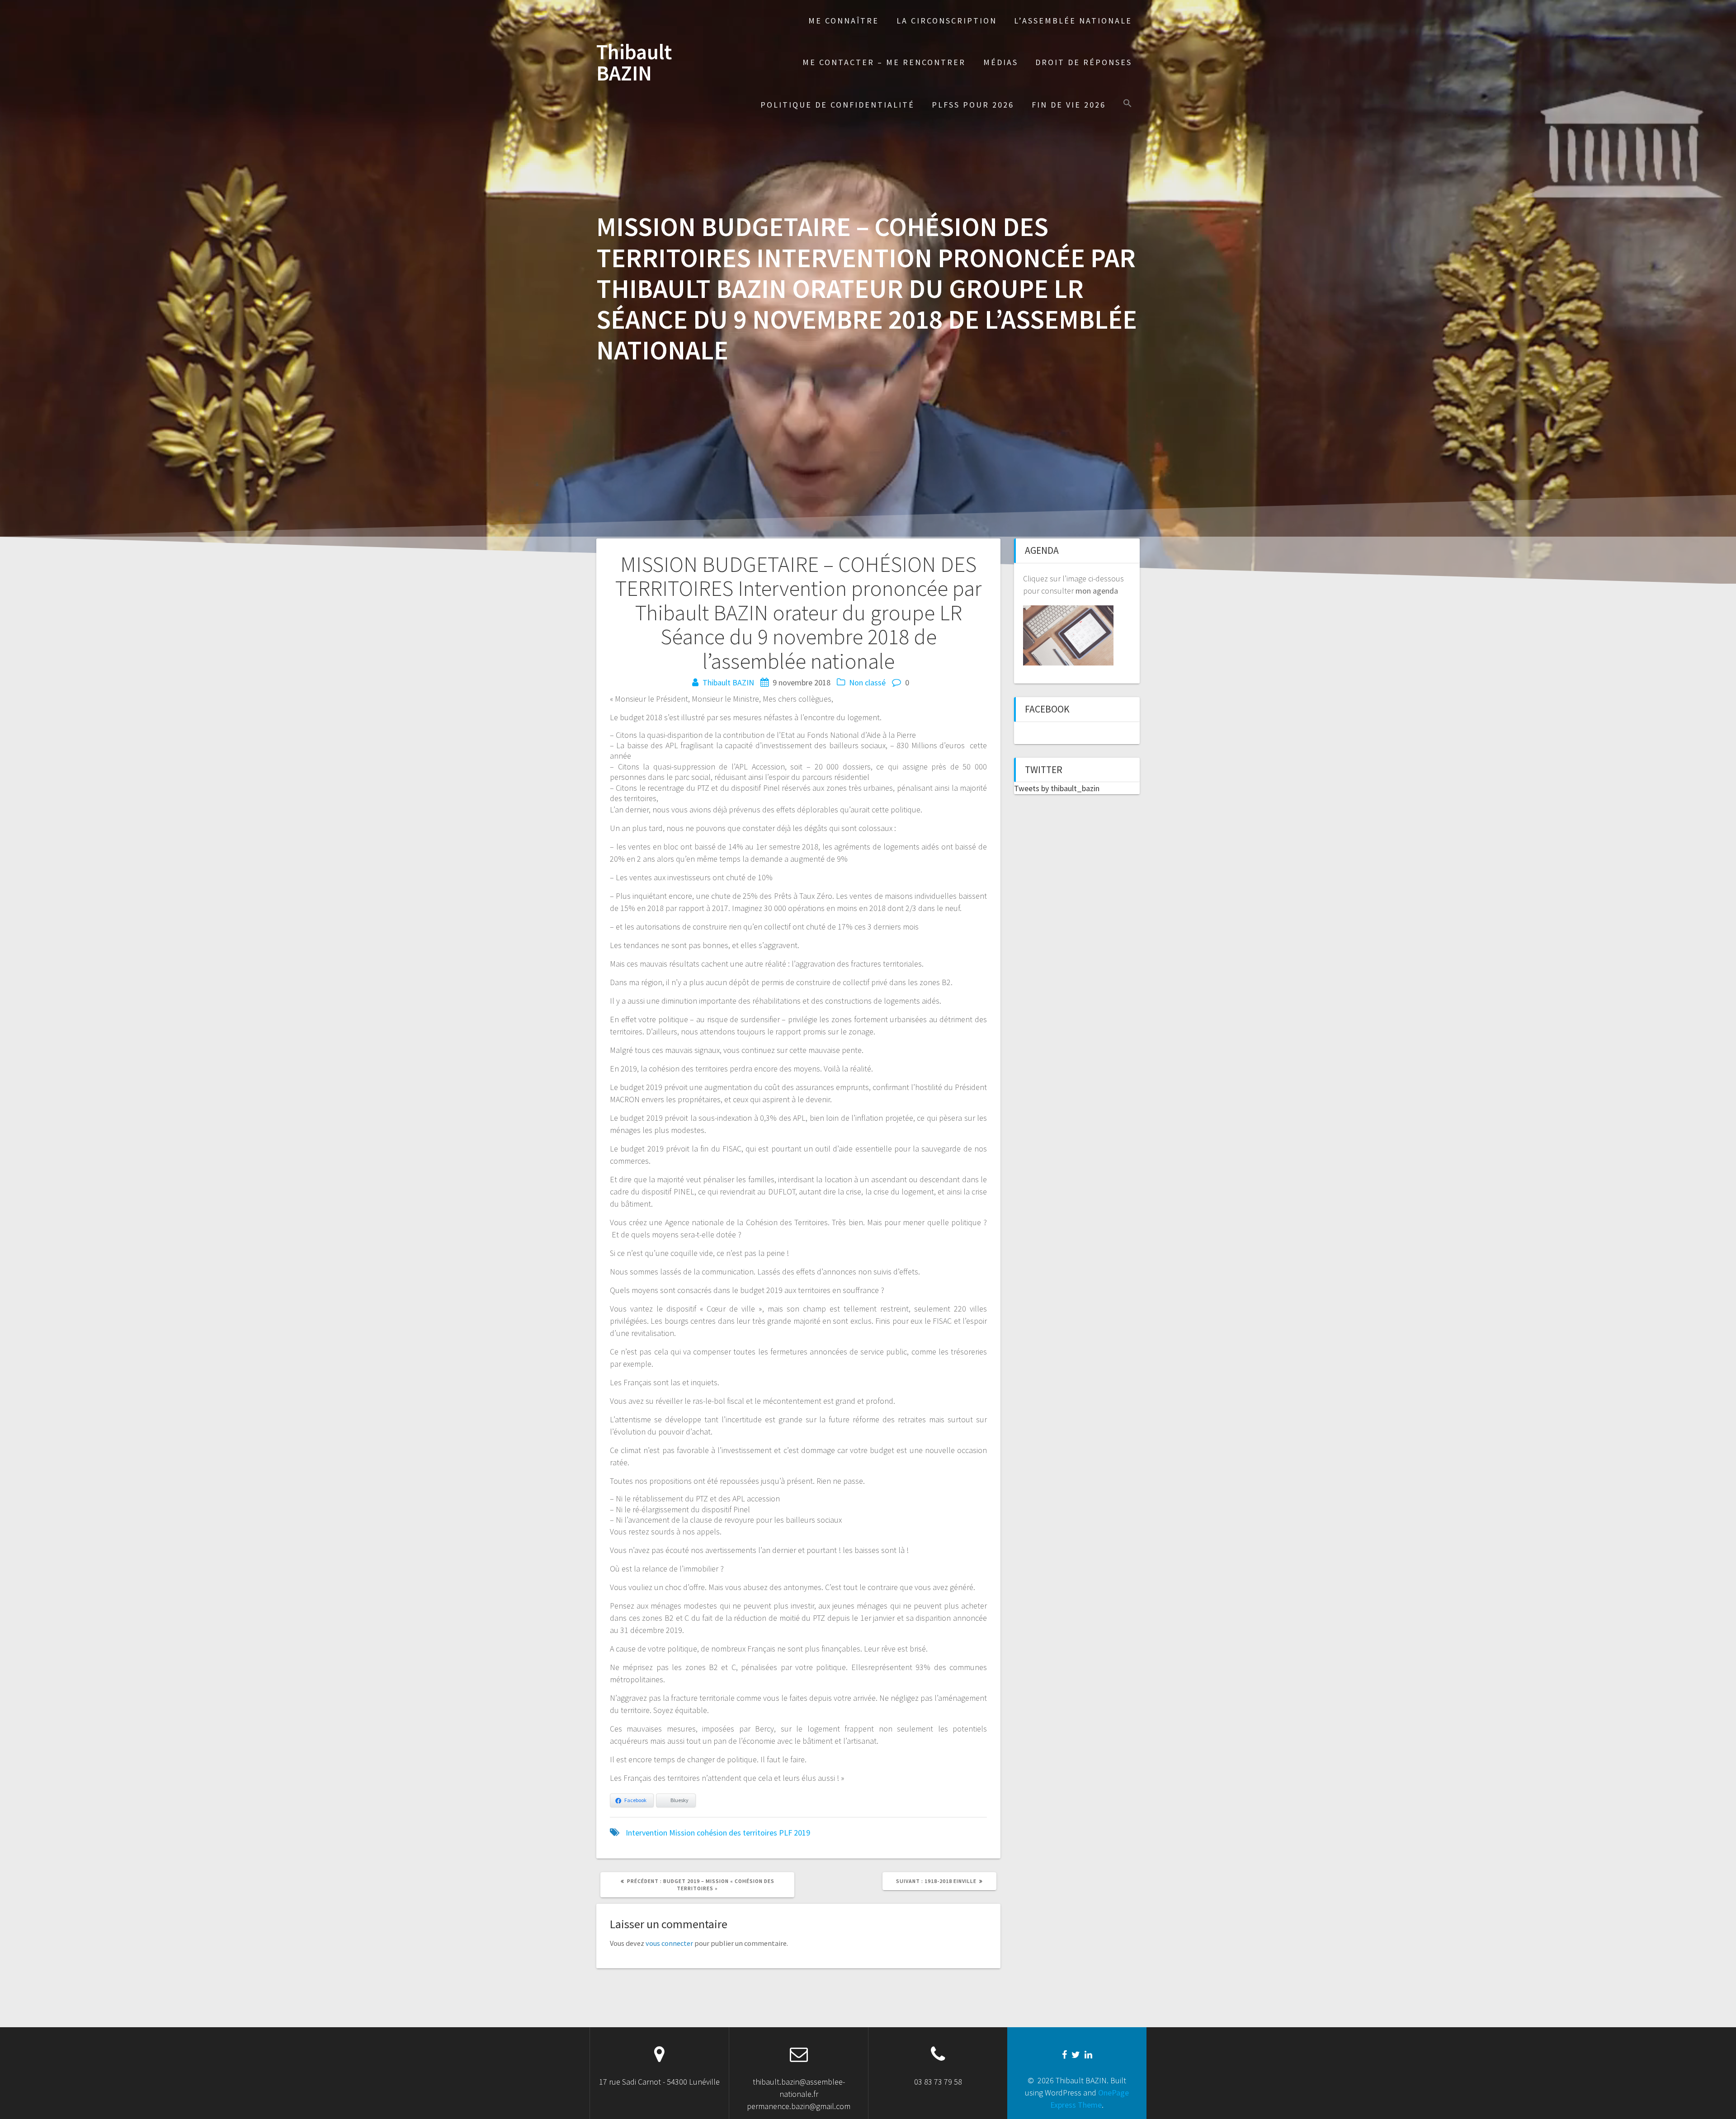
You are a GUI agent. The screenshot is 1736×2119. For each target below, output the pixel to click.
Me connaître (844, 21)
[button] (1127, 104)
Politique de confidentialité (837, 105)
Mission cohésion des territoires (723, 1833)
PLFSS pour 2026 (973, 105)
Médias (1001, 62)
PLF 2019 (795, 1833)
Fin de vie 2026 (1069, 105)
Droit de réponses (1084, 62)
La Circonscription (947, 21)
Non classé (867, 682)
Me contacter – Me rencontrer (884, 62)
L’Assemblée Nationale (1073, 21)
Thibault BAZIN (634, 63)
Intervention (646, 1833)
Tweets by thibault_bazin (1057, 788)
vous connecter (669, 1943)
